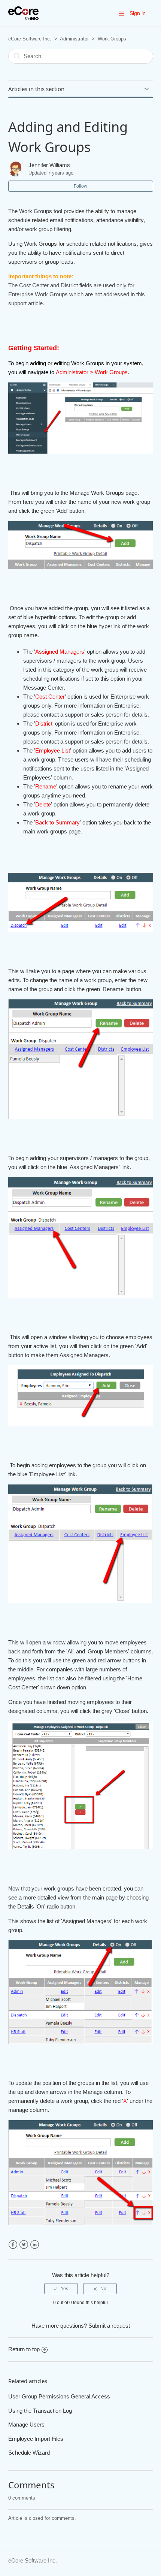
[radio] (61, 2289)
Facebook (13, 2245)
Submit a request (109, 2326)
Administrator (74, 39)
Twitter (24, 2245)
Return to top (24, 2349)
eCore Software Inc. (30, 39)
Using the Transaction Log (40, 2411)
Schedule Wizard (29, 2453)
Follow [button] (80, 186)
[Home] (23, 13)
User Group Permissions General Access (59, 2396)
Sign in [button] (138, 13)
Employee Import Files (36, 2439)
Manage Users (26, 2424)
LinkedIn (35, 2245)
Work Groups (112, 39)
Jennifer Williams (49, 165)
